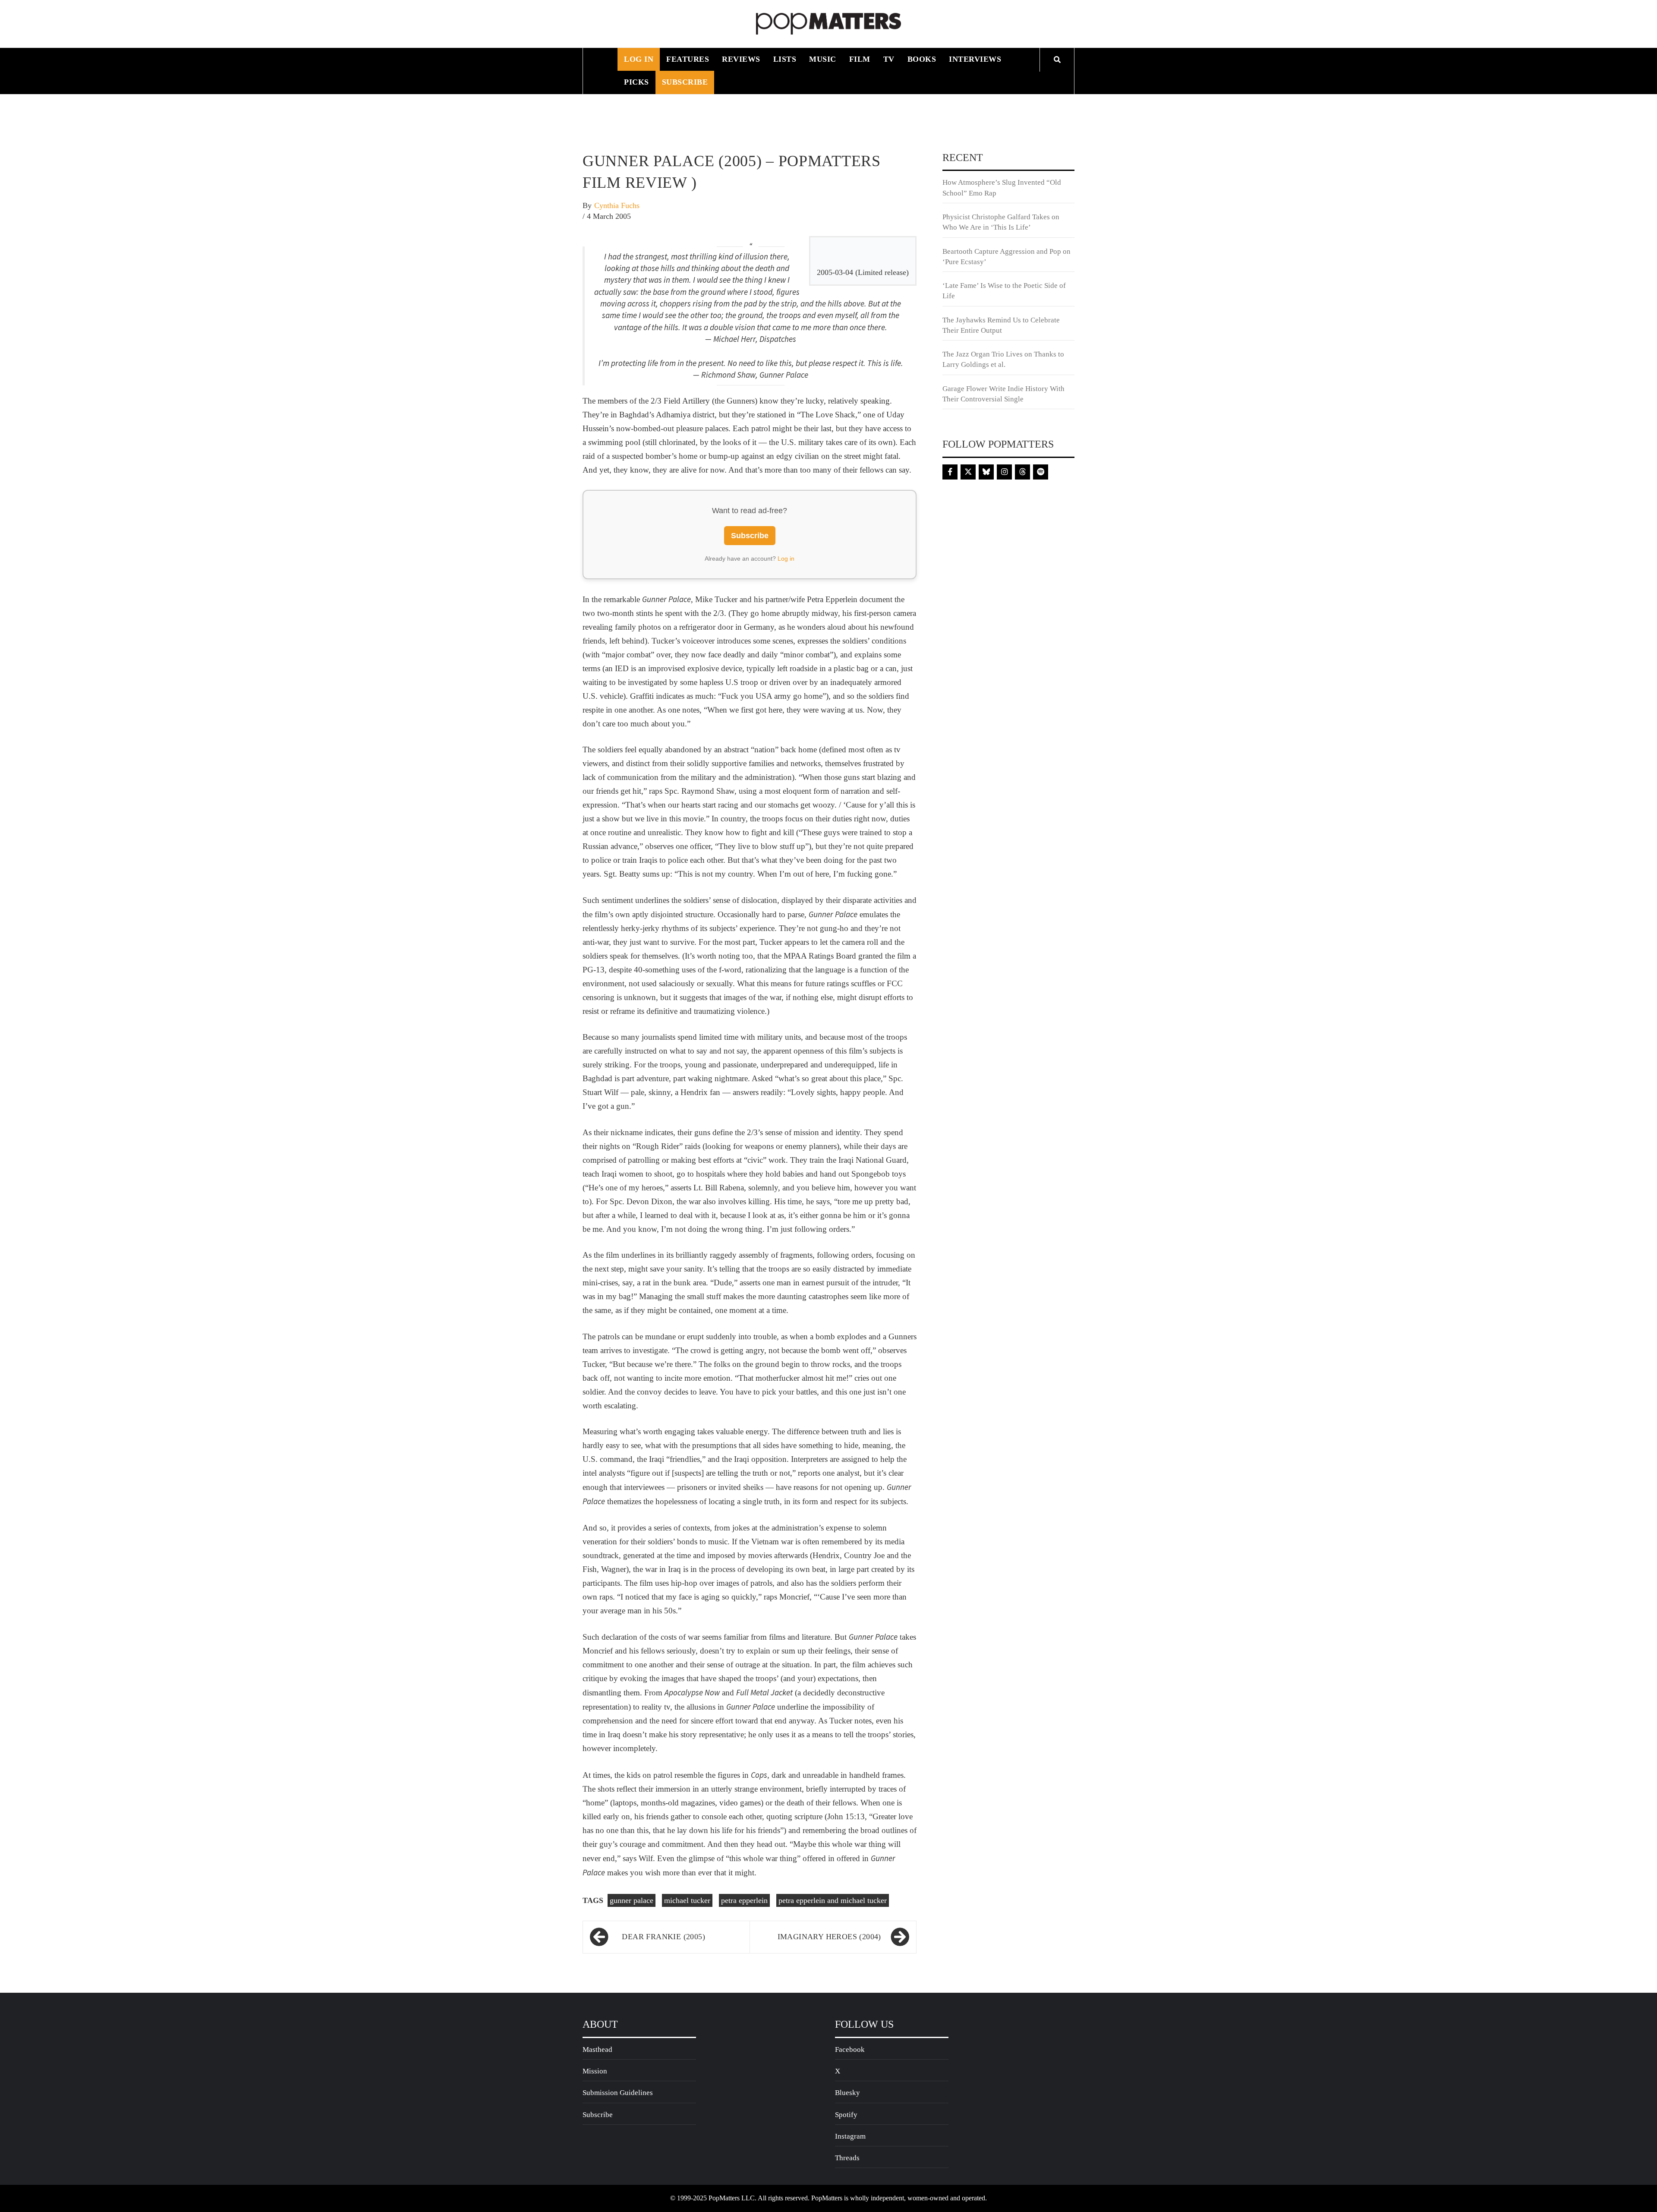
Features (688, 59)
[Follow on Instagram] (1004, 472)
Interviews (975, 59)
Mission (595, 2071)
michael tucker (687, 1900)
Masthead (597, 2049)
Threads (847, 2158)
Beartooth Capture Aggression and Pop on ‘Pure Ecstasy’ (1006, 257)
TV (889, 59)
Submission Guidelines (618, 2093)
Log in (786, 559)
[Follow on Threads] (1022, 472)
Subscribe (685, 82)
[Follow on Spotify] (1041, 472)
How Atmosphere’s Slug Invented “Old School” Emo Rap (1002, 188)
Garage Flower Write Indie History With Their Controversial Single (1003, 394)
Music (823, 59)
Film (860, 59)
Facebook (850, 2049)
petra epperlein (744, 1900)
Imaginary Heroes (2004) (829, 1937)
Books (922, 59)
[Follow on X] (968, 472)
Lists (785, 59)
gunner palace (632, 1900)
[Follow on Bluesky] (986, 472)
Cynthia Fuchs (617, 205)
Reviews (741, 59)
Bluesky (847, 2093)
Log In (639, 59)
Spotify (846, 2115)
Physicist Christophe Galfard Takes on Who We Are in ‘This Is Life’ (1001, 222)
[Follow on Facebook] (950, 472)
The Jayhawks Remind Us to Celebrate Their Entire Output (1001, 325)
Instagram (850, 2136)
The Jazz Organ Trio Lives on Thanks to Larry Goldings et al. (1003, 359)
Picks (636, 82)
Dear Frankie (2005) (663, 1937)
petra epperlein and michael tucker (833, 1900)
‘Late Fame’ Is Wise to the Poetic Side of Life (1004, 291)
